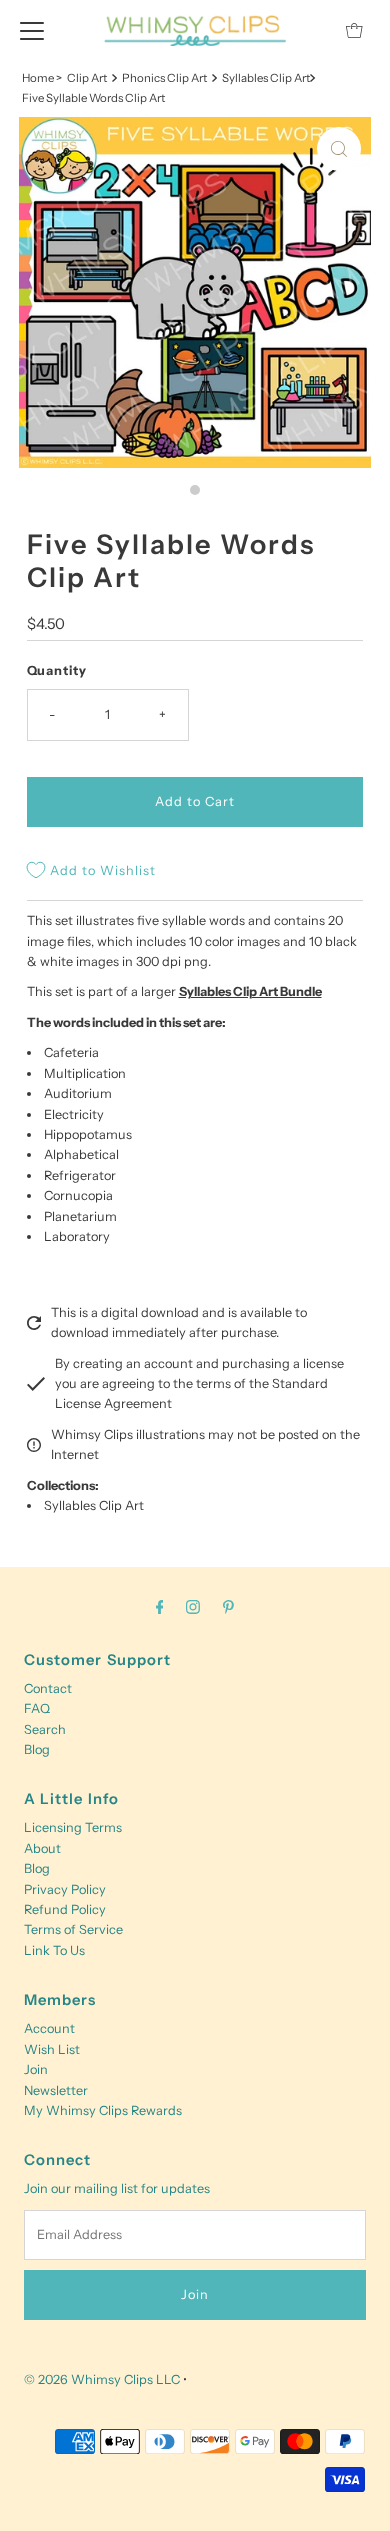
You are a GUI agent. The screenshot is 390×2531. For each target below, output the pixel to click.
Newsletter (56, 2090)
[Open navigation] (32, 30)
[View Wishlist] (309, 30)
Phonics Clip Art (164, 78)
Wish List (52, 2049)
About (42, 1848)
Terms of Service (73, 1929)
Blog (37, 1749)
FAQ (37, 1708)
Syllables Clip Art (94, 1505)
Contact (48, 1688)
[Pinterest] (228, 1607)
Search (45, 1729)
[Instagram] (193, 1607)
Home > (42, 78)
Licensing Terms (73, 1827)
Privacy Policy (65, 1889)
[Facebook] (160, 1607)
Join (36, 2069)
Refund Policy (65, 1909)
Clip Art (87, 78)
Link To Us (54, 1950)
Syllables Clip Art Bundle (250, 991)
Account (49, 2028)
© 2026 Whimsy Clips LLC (102, 2379)
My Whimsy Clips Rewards (103, 2110)
